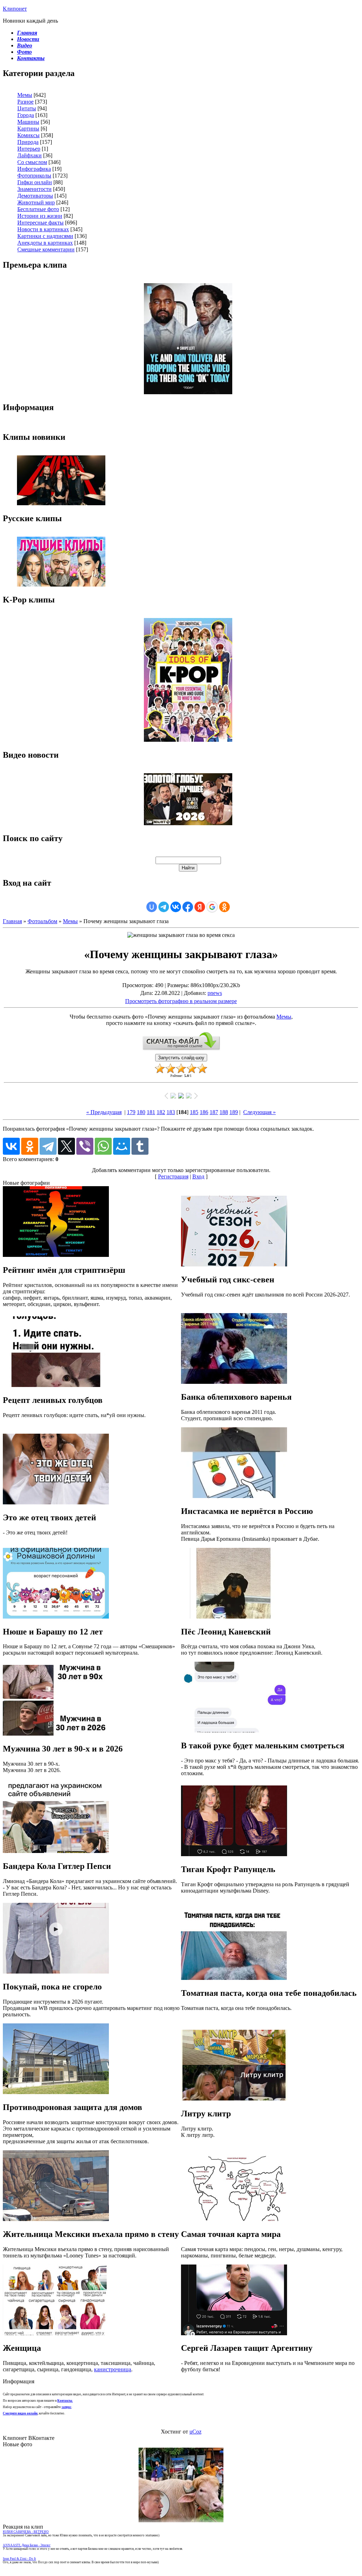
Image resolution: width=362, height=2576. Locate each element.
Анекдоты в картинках (45, 243)
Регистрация (173, 1176)
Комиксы (28, 135)
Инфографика (34, 169)
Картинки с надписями (45, 236)
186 (204, 1112)
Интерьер (29, 149)
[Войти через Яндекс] (200, 907)
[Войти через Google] (212, 907)
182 (161, 1112)
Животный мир (36, 202)
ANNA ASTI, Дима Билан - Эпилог (27, 2545)
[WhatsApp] (103, 1146)
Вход (198, 1176)
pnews (215, 993)
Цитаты (27, 108)
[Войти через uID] (152, 907)
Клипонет (15, 9)
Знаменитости (34, 189)
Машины (28, 122)
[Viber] (85, 1146)
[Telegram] (48, 1146)
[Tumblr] (140, 1146)
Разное (25, 102)
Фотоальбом (42, 921)
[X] (66, 1146)
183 (171, 1112)
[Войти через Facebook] (188, 907)
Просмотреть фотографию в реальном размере (181, 1001)
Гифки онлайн (35, 182)
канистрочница (113, 2369)
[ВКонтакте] (11, 1146)
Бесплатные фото (38, 209)
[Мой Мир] (122, 1146)
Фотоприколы (34, 176)
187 (214, 1112)
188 (224, 1112)
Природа (28, 142)
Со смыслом (32, 162)
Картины (28, 129)
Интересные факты (40, 223)
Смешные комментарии (46, 249)
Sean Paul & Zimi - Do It (19, 2559)
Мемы (25, 95)
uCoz (195, 2432)
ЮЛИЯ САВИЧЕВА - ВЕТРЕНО (26, 2532)
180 (141, 1112)
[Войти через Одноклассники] (224, 907)
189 (234, 1112)
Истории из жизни (40, 216)
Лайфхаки (30, 155)
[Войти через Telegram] (164, 907)
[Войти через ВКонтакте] (176, 907)
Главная (12, 921)
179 (131, 1112)
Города (26, 115)
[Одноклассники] (30, 1146)
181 (151, 1112)
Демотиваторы (35, 196)
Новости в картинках (43, 229)
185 (194, 1112)
